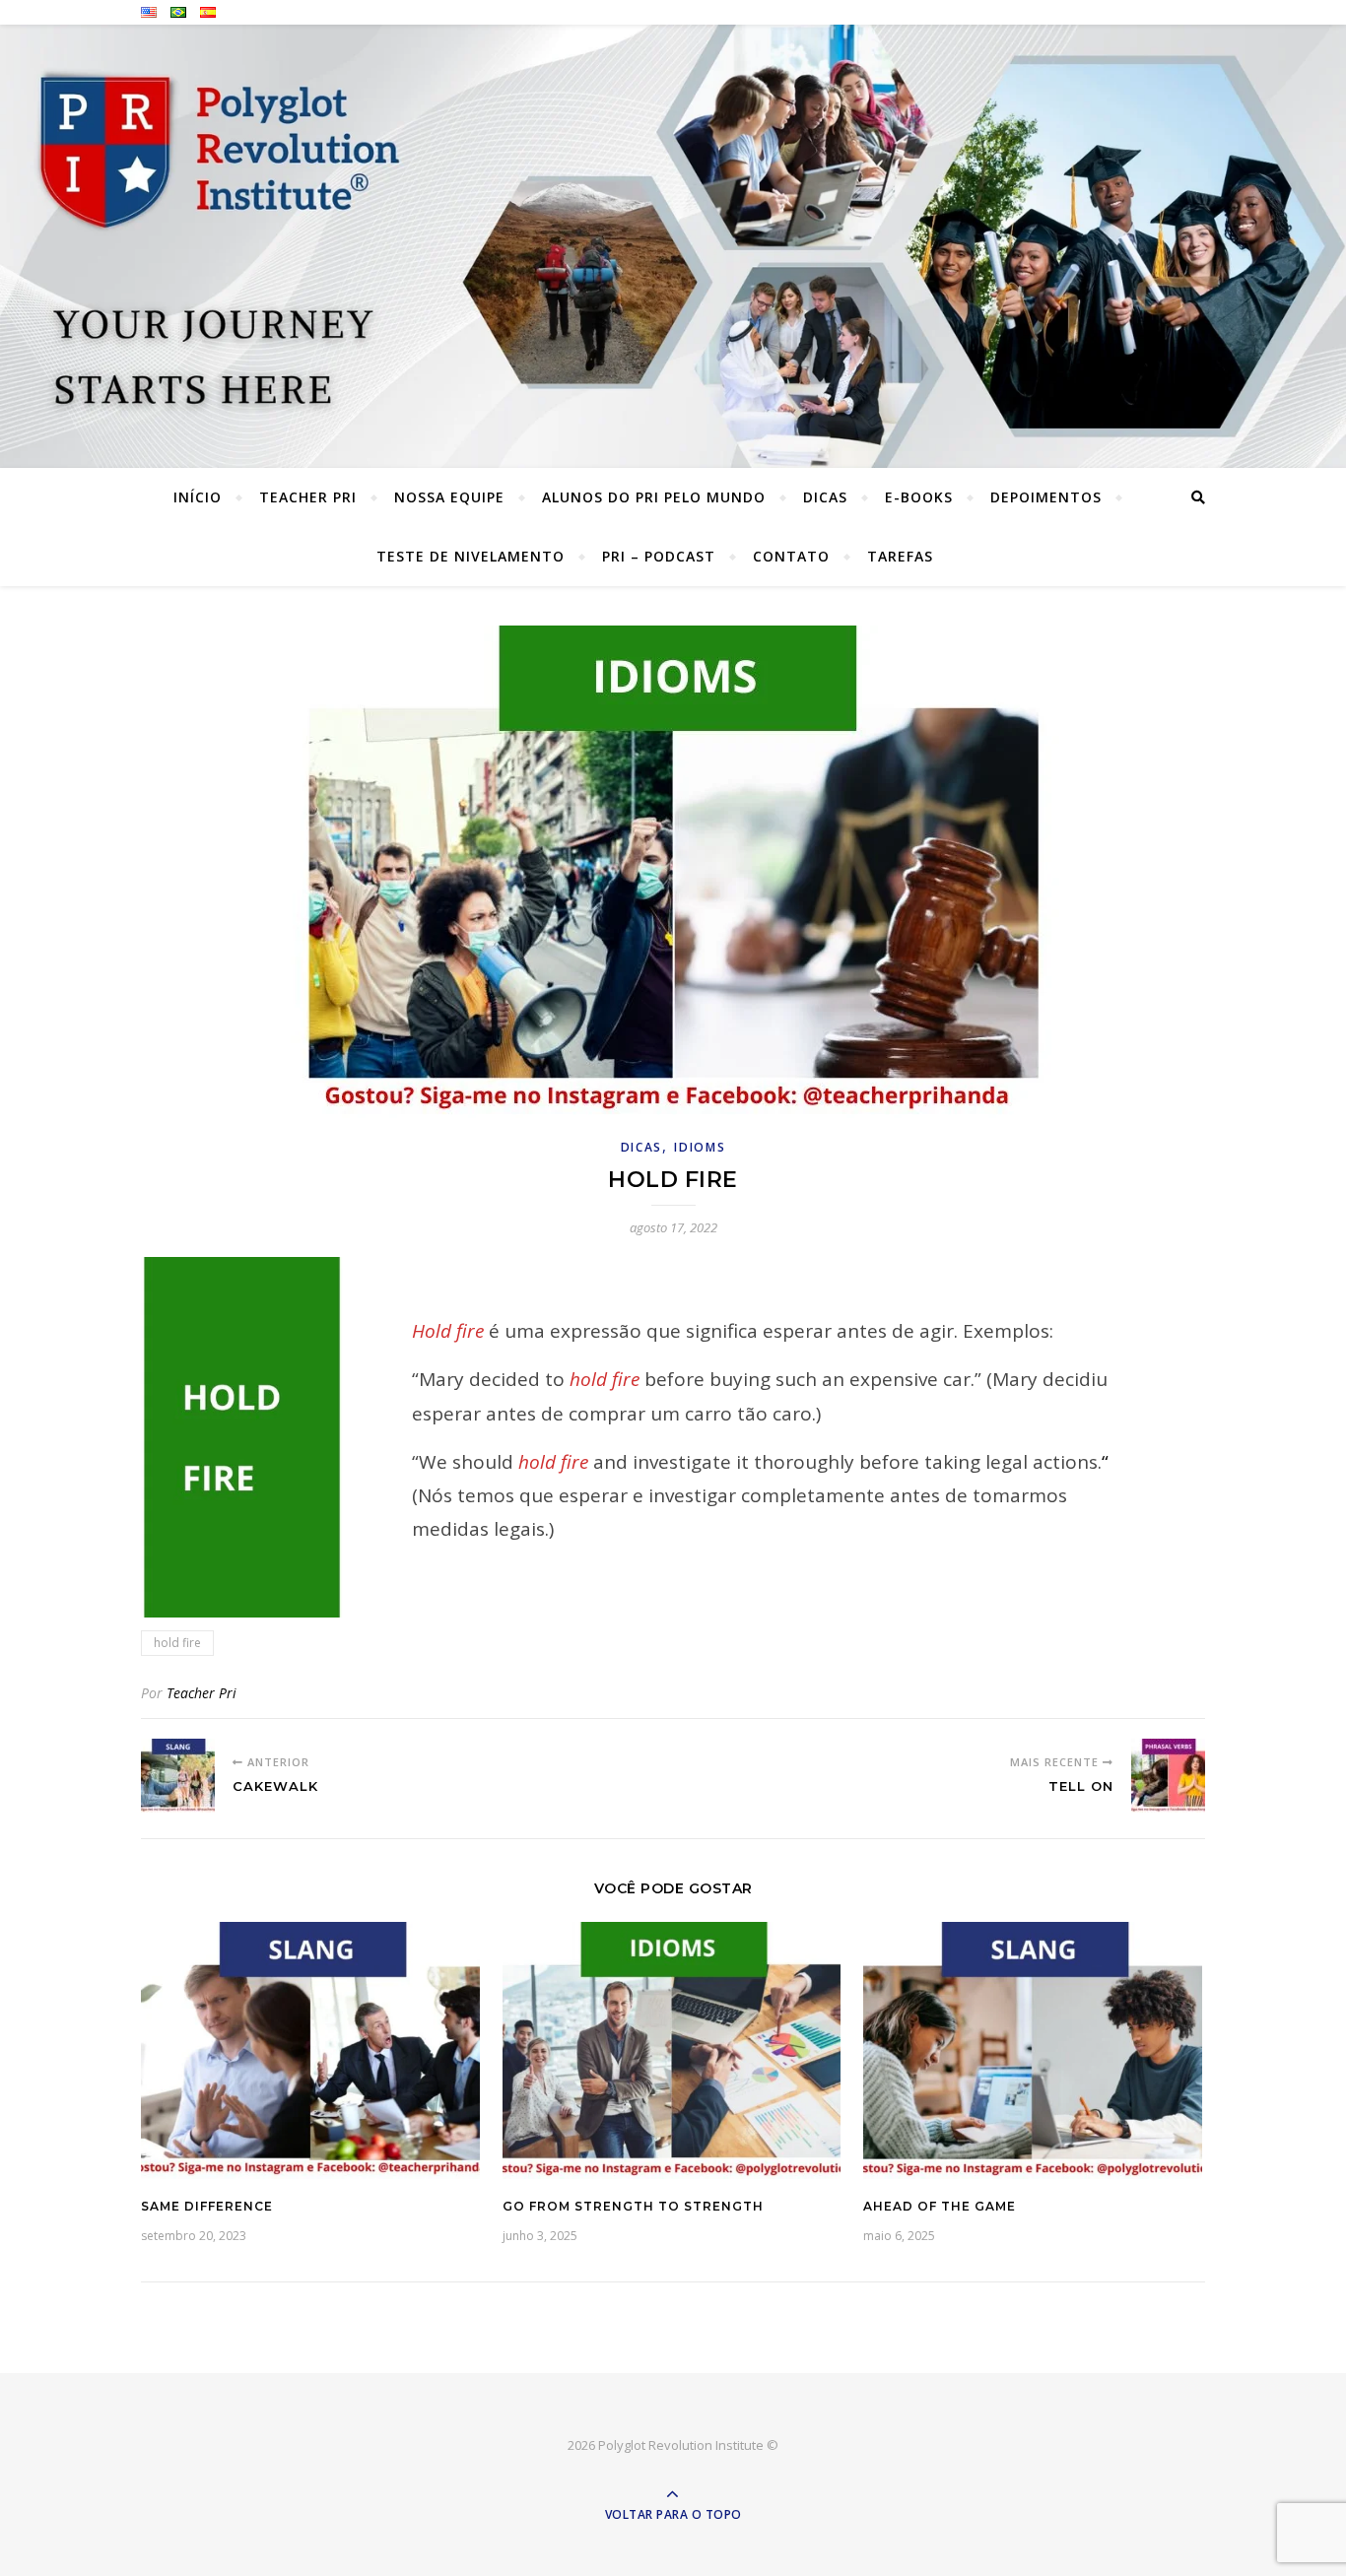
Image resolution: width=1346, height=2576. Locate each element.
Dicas (825, 497)
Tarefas (900, 556)
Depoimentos (1046, 497)
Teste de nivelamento (471, 556)
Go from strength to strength (633, 2206)
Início (198, 497)
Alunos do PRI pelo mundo (654, 497)
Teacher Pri (308, 497)
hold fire (177, 1643)
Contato (791, 556)
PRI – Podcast (659, 556)
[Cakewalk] (178, 1776)
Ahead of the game (940, 2206)
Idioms (700, 1147)
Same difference (207, 2206)
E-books (919, 497)
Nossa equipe (449, 497)
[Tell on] (1168, 1776)
